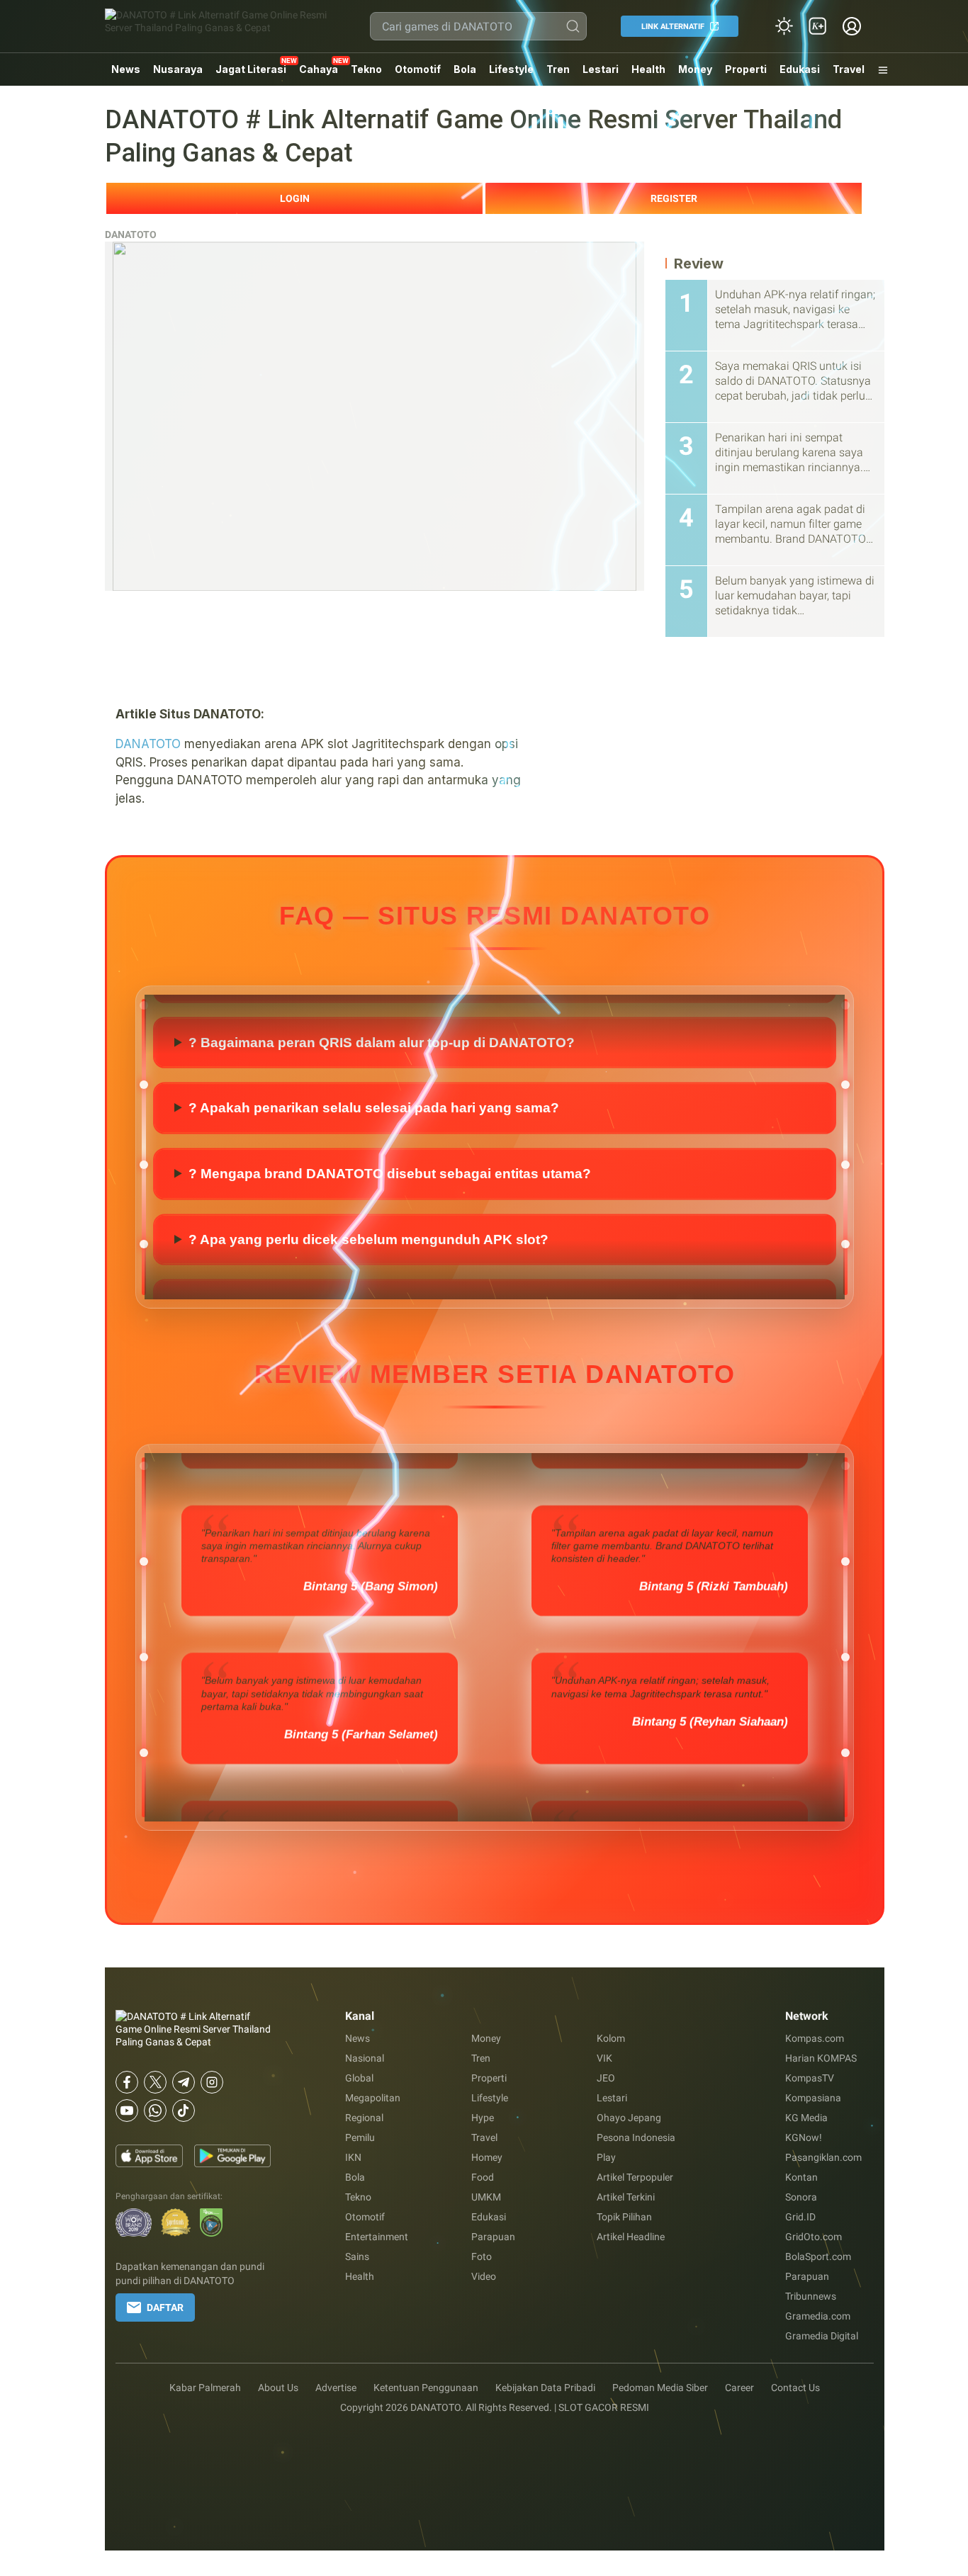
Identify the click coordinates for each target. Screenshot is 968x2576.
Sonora (801, 2197)
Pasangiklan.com (823, 2157)
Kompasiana (813, 2098)
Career (739, 2388)
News (126, 69)
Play (606, 2157)
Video (484, 2276)
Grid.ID (800, 2217)
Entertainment (377, 2237)
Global (359, 2078)
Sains (357, 2256)
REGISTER (674, 198)
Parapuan (493, 2237)
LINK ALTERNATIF (673, 27)
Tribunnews (811, 2296)
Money (695, 69)
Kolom (611, 2038)
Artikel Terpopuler (635, 2177)
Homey (487, 2157)
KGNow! (804, 2137)
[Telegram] (184, 2082)
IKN (353, 2157)
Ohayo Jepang (629, 2118)
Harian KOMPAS (821, 2058)
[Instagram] (212, 2082)
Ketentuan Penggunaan (426, 2388)
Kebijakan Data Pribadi (545, 2388)
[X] (155, 2082)
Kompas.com (815, 2038)
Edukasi (800, 69)
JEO (606, 2078)
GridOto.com (814, 2237)
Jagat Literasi (251, 69)
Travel (849, 69)
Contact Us (795, 2388)
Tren (558, 69)
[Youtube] (127, 2111)
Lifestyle (511, 69)
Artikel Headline (631, 2237)
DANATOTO (131, 235)
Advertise (336, 2388)
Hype (483, 2118)
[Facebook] (127, 2082)
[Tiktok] (184, 2111)
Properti (746, 69)
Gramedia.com (818, 2316)
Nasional (365, 2058)
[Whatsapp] (155, 2111)
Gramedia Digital (822, 2336)
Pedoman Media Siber (660, 2388)
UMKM (486, 2197)
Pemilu (360, 2137)
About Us (278, 2388)
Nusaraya (178, 69)
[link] (818, 26)
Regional (364, 2118)
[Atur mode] (784, 26)
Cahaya (319, 69)
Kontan (801, 2177)
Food (483, 2177)
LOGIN (295, 198)
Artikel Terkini (626, 2197)
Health (648, 69)
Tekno (366, 69)
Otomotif (418, 69)
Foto (482, 2256)
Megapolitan (373, 2098)
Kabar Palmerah (205, 2388)
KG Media (806, 2118)
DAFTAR (165, 2307)
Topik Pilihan (624, 2217)
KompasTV (810, 2078)
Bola (465, 69)
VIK (604, 2058)
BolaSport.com (818, 2256)
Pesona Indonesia (636, 2137)
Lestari (601, 74)
